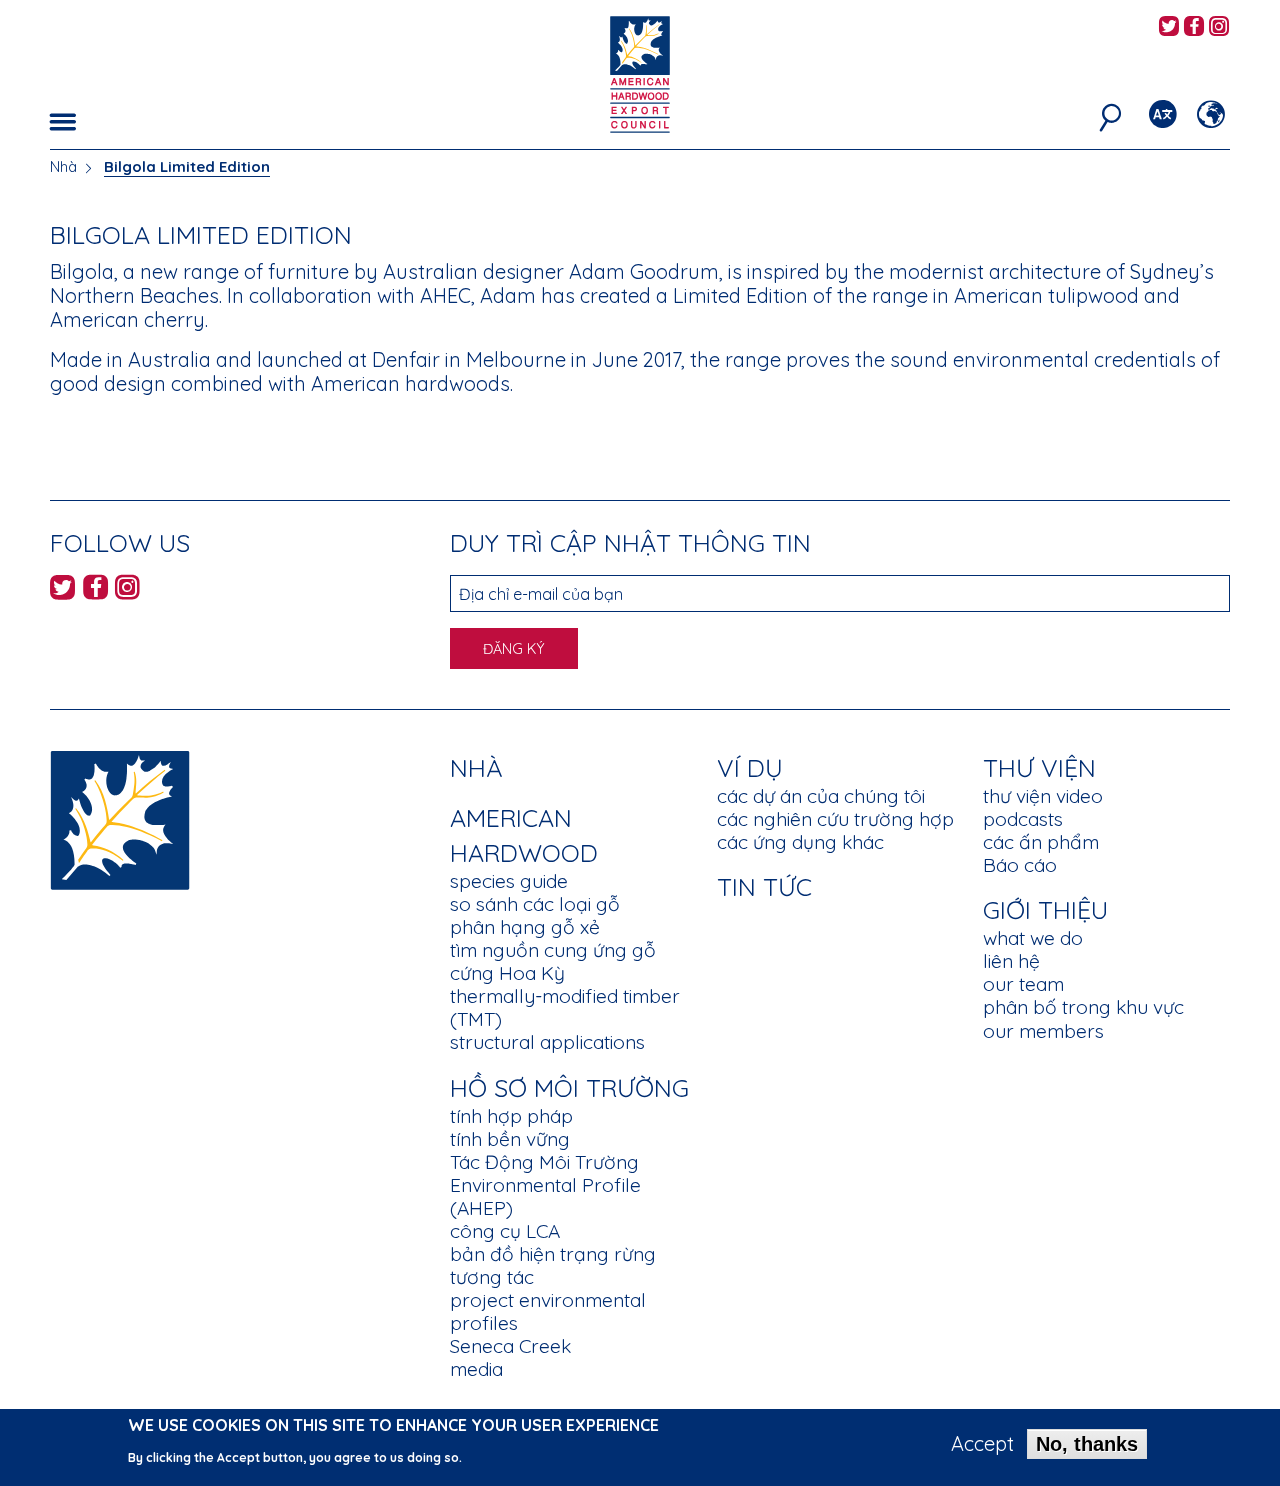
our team (1023, 984)
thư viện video (1043, 796)
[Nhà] (120, 818)
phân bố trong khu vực (1083, 1007)
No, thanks (1087, 1444)
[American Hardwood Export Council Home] (639, 72)
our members (1043, 1031)
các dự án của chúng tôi (821, 796)
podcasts (1023, 819)
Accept (982, 1444)
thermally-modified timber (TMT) (565, 1007)
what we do (1033, 938)
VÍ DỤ (750, 767)
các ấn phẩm (1041, 842)
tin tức (764, 886)
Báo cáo (1020, 865)
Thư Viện (1039, 767)
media (476, 1369)
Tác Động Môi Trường (544, 1162)
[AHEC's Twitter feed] (1169, 27)
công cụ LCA (505, 1231)
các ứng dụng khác (800, 842)
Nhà (63, 166)
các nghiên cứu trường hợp (835, 819)
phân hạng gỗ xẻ (525, 927)
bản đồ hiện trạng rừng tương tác (553, 1265)
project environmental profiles (548, 1311)
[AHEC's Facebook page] (1194, 27)
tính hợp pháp (511, 1116)
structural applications (547, 1042)
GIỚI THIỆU (1045, 909)
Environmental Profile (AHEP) (545, 1196)
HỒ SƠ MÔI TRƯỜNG (569, 1087)
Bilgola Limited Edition (187, 166)
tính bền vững (510, 1139)
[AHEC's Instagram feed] (1219, 27)
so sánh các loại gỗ (535, 904)
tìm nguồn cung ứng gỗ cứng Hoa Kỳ (553, 961)
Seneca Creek (510, 1346)
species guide (509, 881)
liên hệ (1011, 961)
